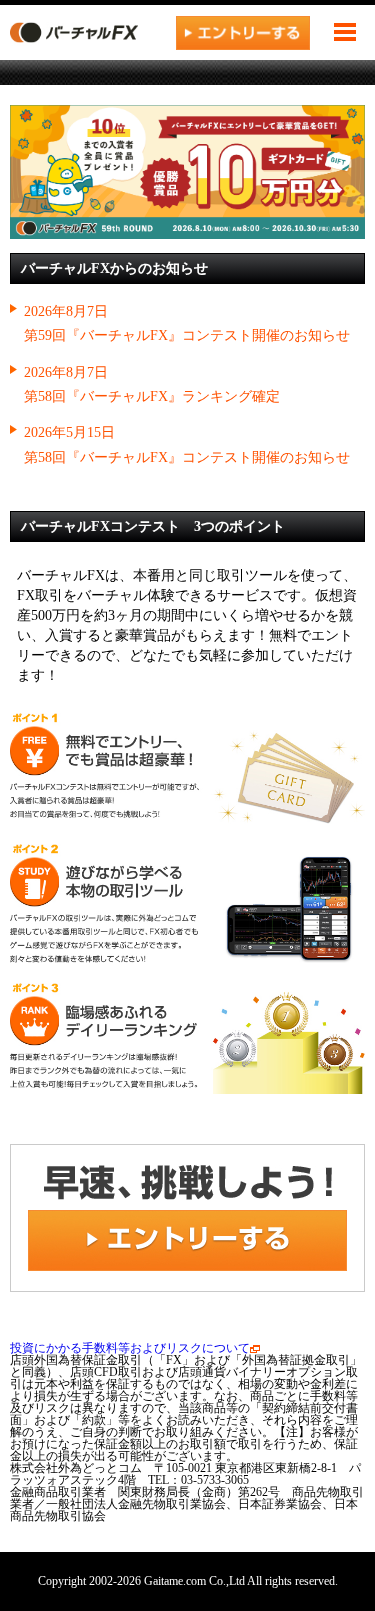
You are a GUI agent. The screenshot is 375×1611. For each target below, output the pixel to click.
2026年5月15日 (69, 432)
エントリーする (243, 32)
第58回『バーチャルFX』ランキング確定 (152, 396)
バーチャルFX (85, 32)
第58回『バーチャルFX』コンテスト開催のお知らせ (187, 457)
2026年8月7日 (66, 311)
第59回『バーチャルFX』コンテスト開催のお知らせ (187, 335)
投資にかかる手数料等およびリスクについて (130, 1348)
